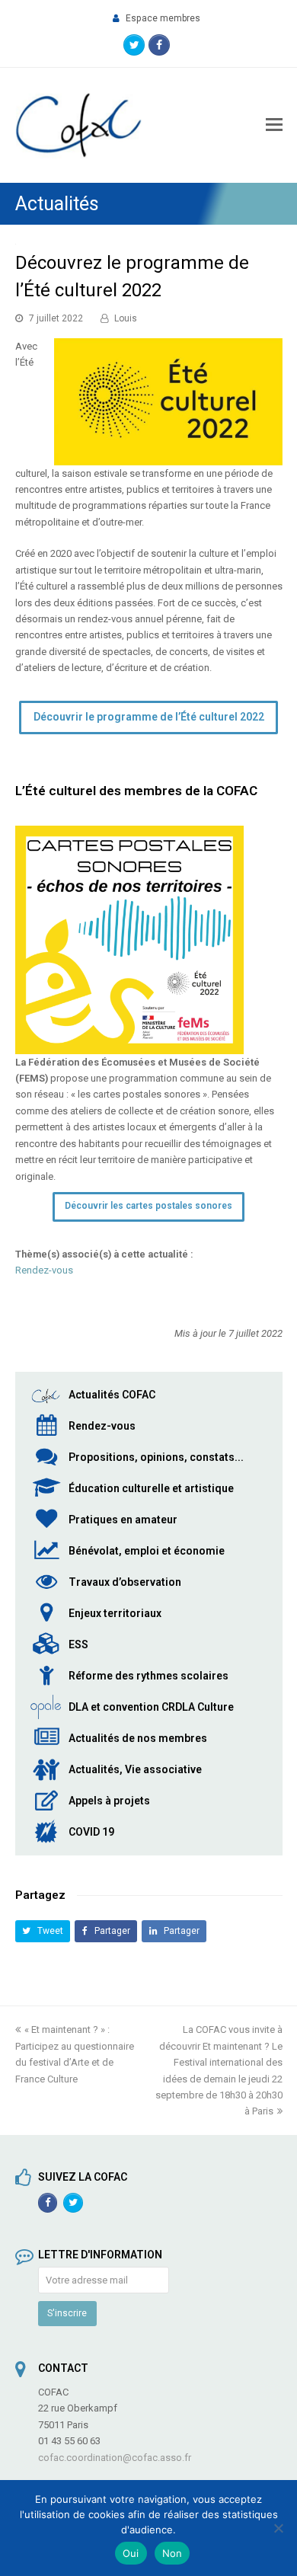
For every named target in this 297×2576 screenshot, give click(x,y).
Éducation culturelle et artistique (151, 1488)
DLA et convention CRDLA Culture (151, 1707)
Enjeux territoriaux (115, 1613)
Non (172, 2553)
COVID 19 (91, 1832)
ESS (78, 1644)
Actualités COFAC (112, 1395)
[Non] (278, 2528)
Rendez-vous (44, 1270)
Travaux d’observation (125, 1582)
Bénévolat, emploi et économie (147, 1551)
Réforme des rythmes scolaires (148, 1676)
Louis (126, 318)
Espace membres (163, 18)
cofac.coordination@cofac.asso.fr (115, 2458)
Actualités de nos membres (138, 1738)
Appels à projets (109, 1801)
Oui (131, 2553)
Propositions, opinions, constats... (156, 1457)
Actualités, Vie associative (135, 1769)
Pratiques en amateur (123, 1520)
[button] (43, 1931)
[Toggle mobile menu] (274, 125)
